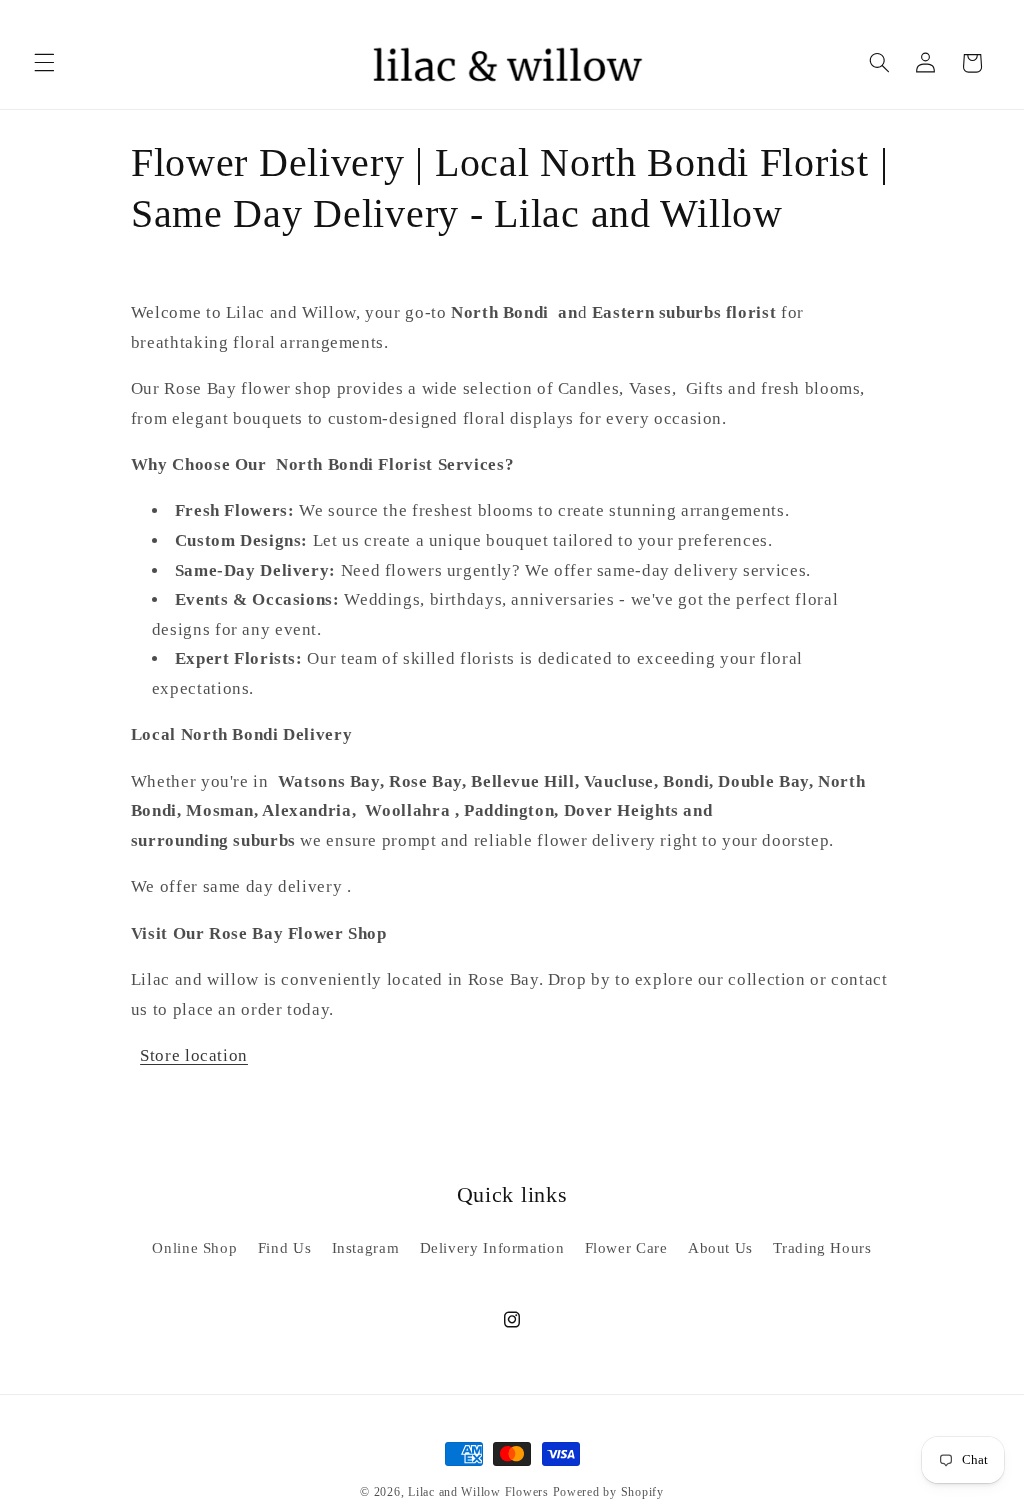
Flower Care (626, 1248)
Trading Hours (822, 1248)
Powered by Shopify (608, 1492)
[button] (44, 63)
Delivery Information (492, 1248)
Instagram (366, 1248)
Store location (194, 1055)
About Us (720, 1248)
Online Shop (194, 1248)
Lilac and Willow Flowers (478, 1492)
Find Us (284, 1248)
